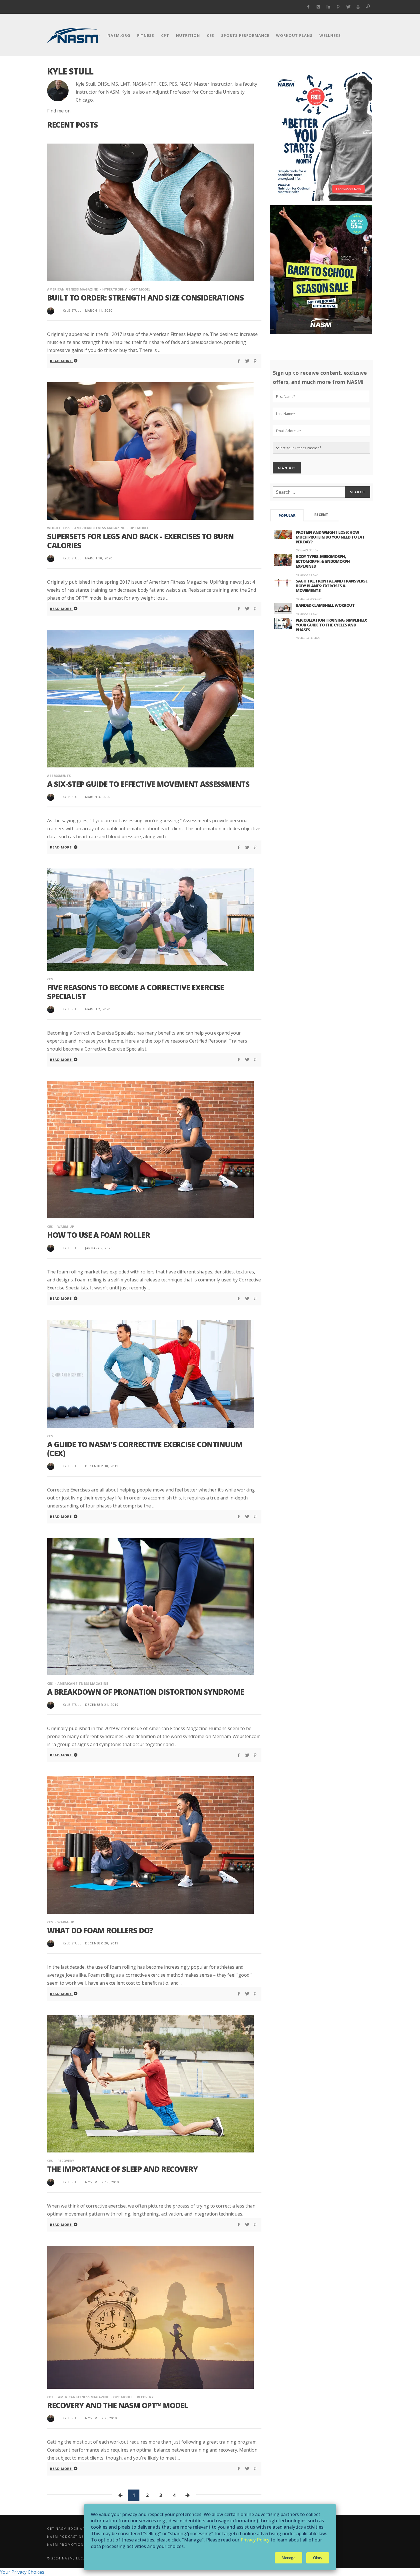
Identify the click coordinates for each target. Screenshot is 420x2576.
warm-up (66, 1226)
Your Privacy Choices (22, 2572)
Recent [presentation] (321, 515)
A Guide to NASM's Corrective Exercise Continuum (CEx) (145, 1449)
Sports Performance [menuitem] (245, 35)
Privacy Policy (255, 2540)
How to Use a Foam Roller (99, 1235)
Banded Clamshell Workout (325, 605)
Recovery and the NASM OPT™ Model (118, 2405)
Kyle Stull (72, 311)
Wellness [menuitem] (330, 35)
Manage (289, 2558)
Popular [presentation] (287, 516)
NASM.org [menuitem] (119, 35)
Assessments (59, 776)
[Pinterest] (338, 7)
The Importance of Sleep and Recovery (122, 2169)
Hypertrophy (114, 289)
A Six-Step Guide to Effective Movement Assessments (148, 784)
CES (50, 979)
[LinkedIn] (328, 7)
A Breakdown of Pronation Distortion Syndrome (146, 1692)
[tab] (287, 515)
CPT (50, 2397)
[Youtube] (358, 7)
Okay (318, 2558)
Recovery (66, 2161)
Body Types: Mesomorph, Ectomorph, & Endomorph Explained (323, 561)
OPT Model (141, 289)
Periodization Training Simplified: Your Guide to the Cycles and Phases (331, 625)
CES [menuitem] (211, 35)
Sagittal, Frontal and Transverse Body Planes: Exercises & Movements (332, 586)
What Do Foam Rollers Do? (100, 1930)
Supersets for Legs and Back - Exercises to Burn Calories (140, 541)
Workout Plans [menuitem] (294, 35)
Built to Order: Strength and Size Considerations (145, 298)
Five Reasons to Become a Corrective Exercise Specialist (135, 992)
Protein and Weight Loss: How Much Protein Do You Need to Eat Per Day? (330, 537)
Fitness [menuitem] (146, 35)
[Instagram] (318, 7)
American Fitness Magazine (72, 289)
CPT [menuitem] (165, 35)
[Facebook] (308, 7)
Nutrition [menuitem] (188, 35)
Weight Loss (58, 528)
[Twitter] (348, 7)
